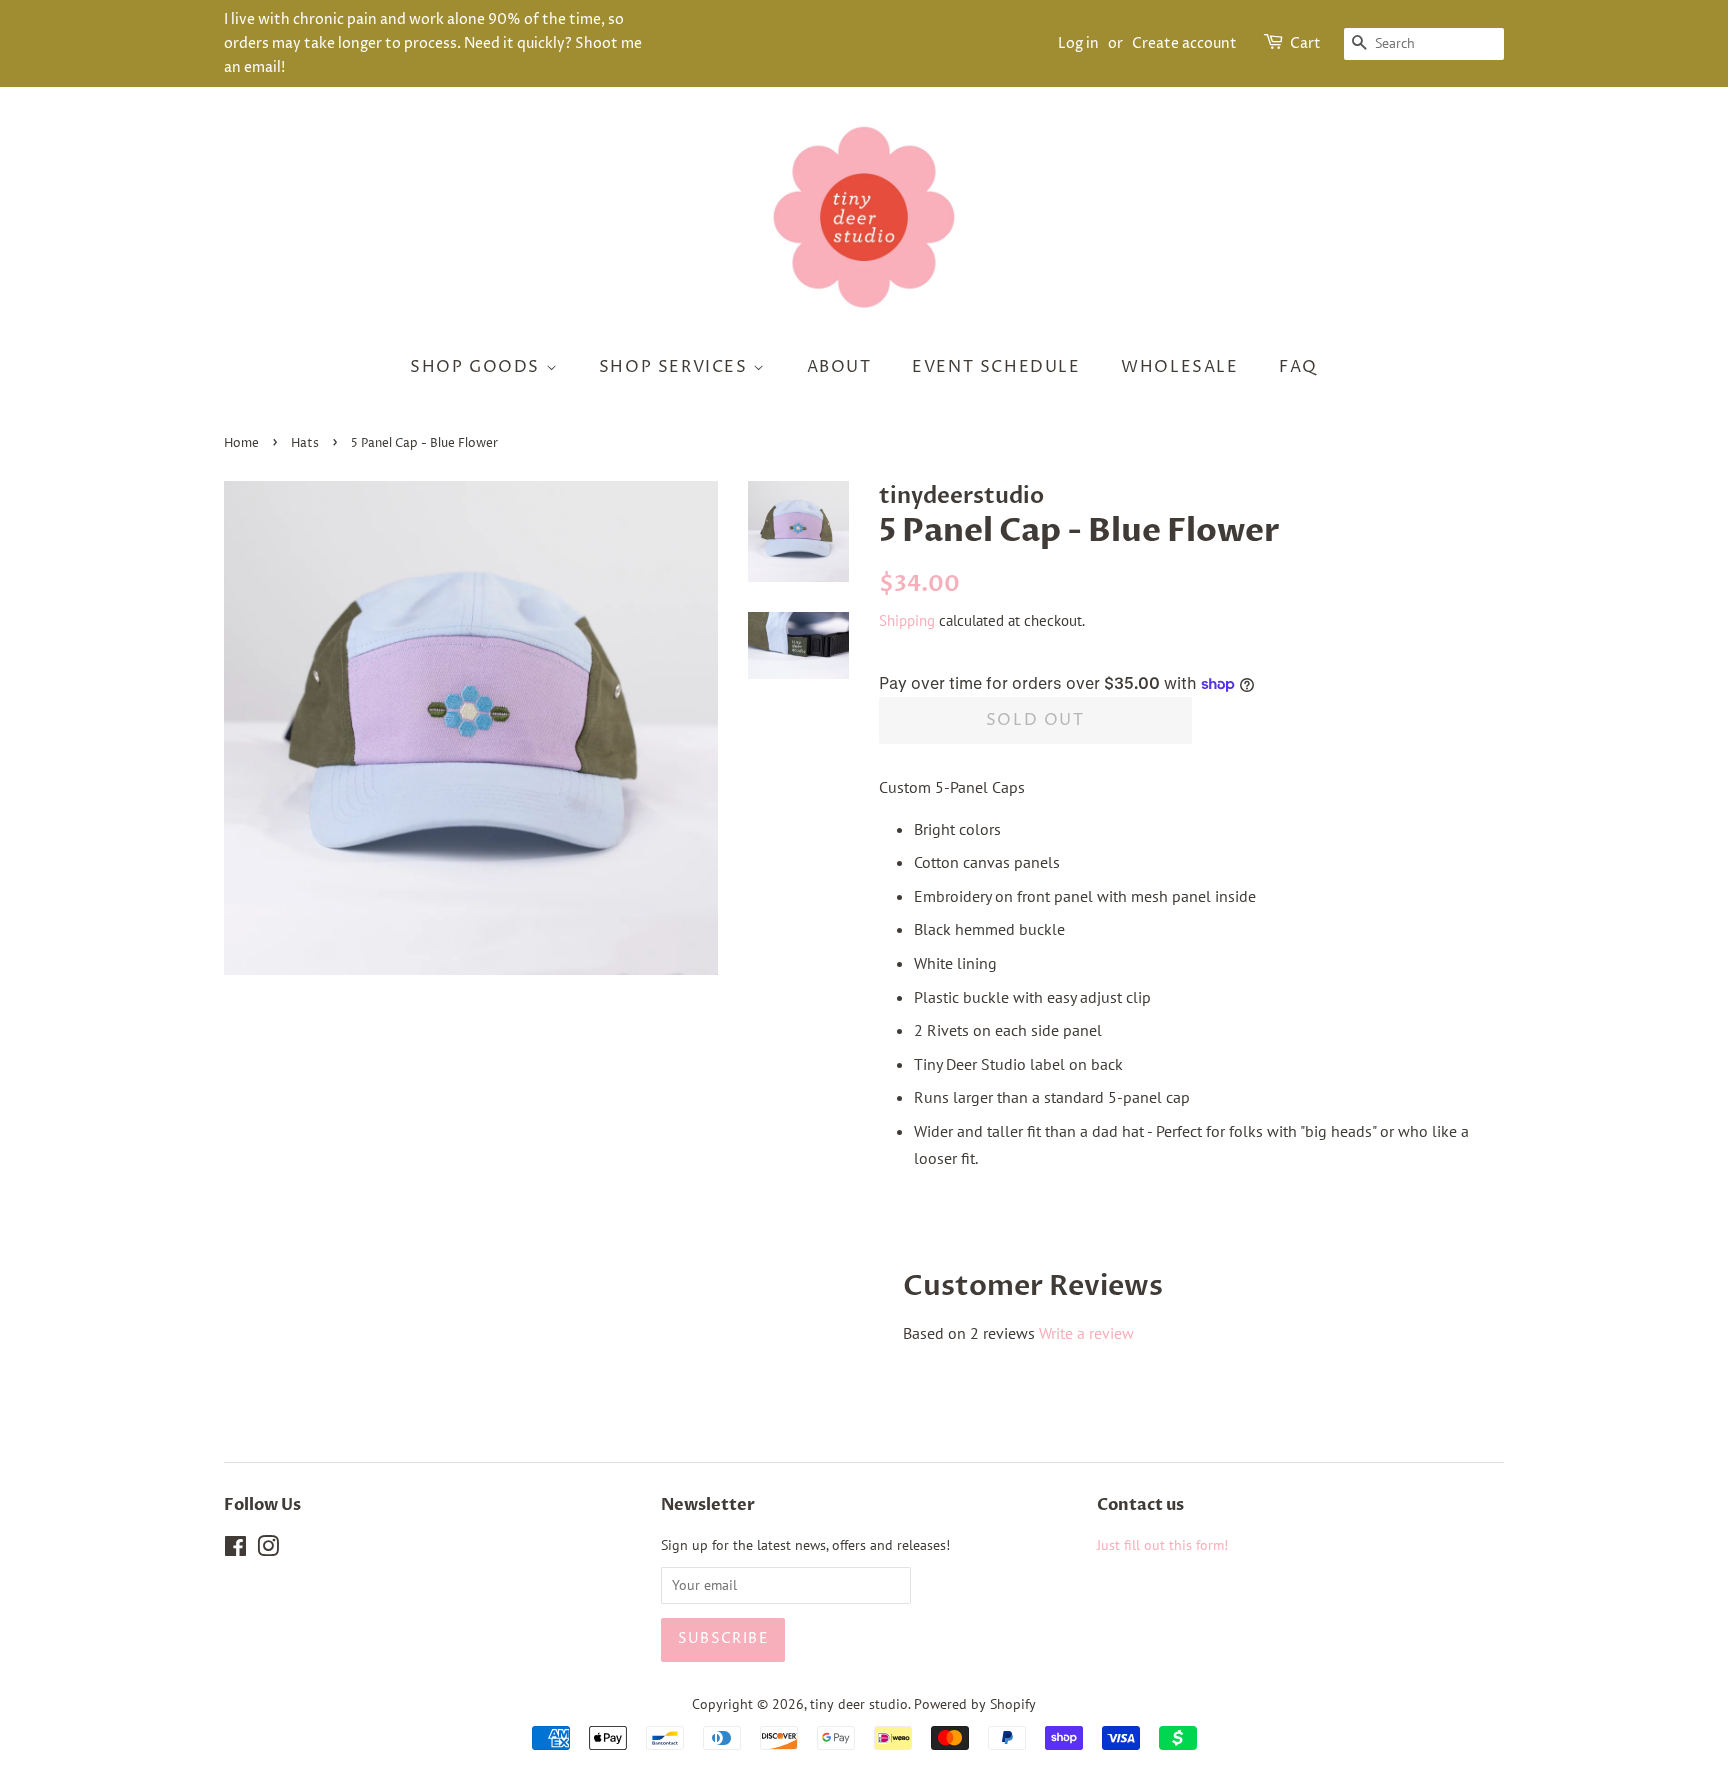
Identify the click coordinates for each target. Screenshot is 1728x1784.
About (839, 367)
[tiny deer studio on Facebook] (235, 1550)
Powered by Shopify (975, 1704)
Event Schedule (996, 367)
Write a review (1086, 1333)
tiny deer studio (859, 1704)
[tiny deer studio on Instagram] (268, 1550)
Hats (305, 443)
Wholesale (1179, 367)
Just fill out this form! (1162, 1545)
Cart (1305, 43)
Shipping (907, 620)
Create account (1184, 43)
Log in (1078, 43)
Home (241, 443)
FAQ (1298, 367)
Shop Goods (478, 367)
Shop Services (676, 367)
